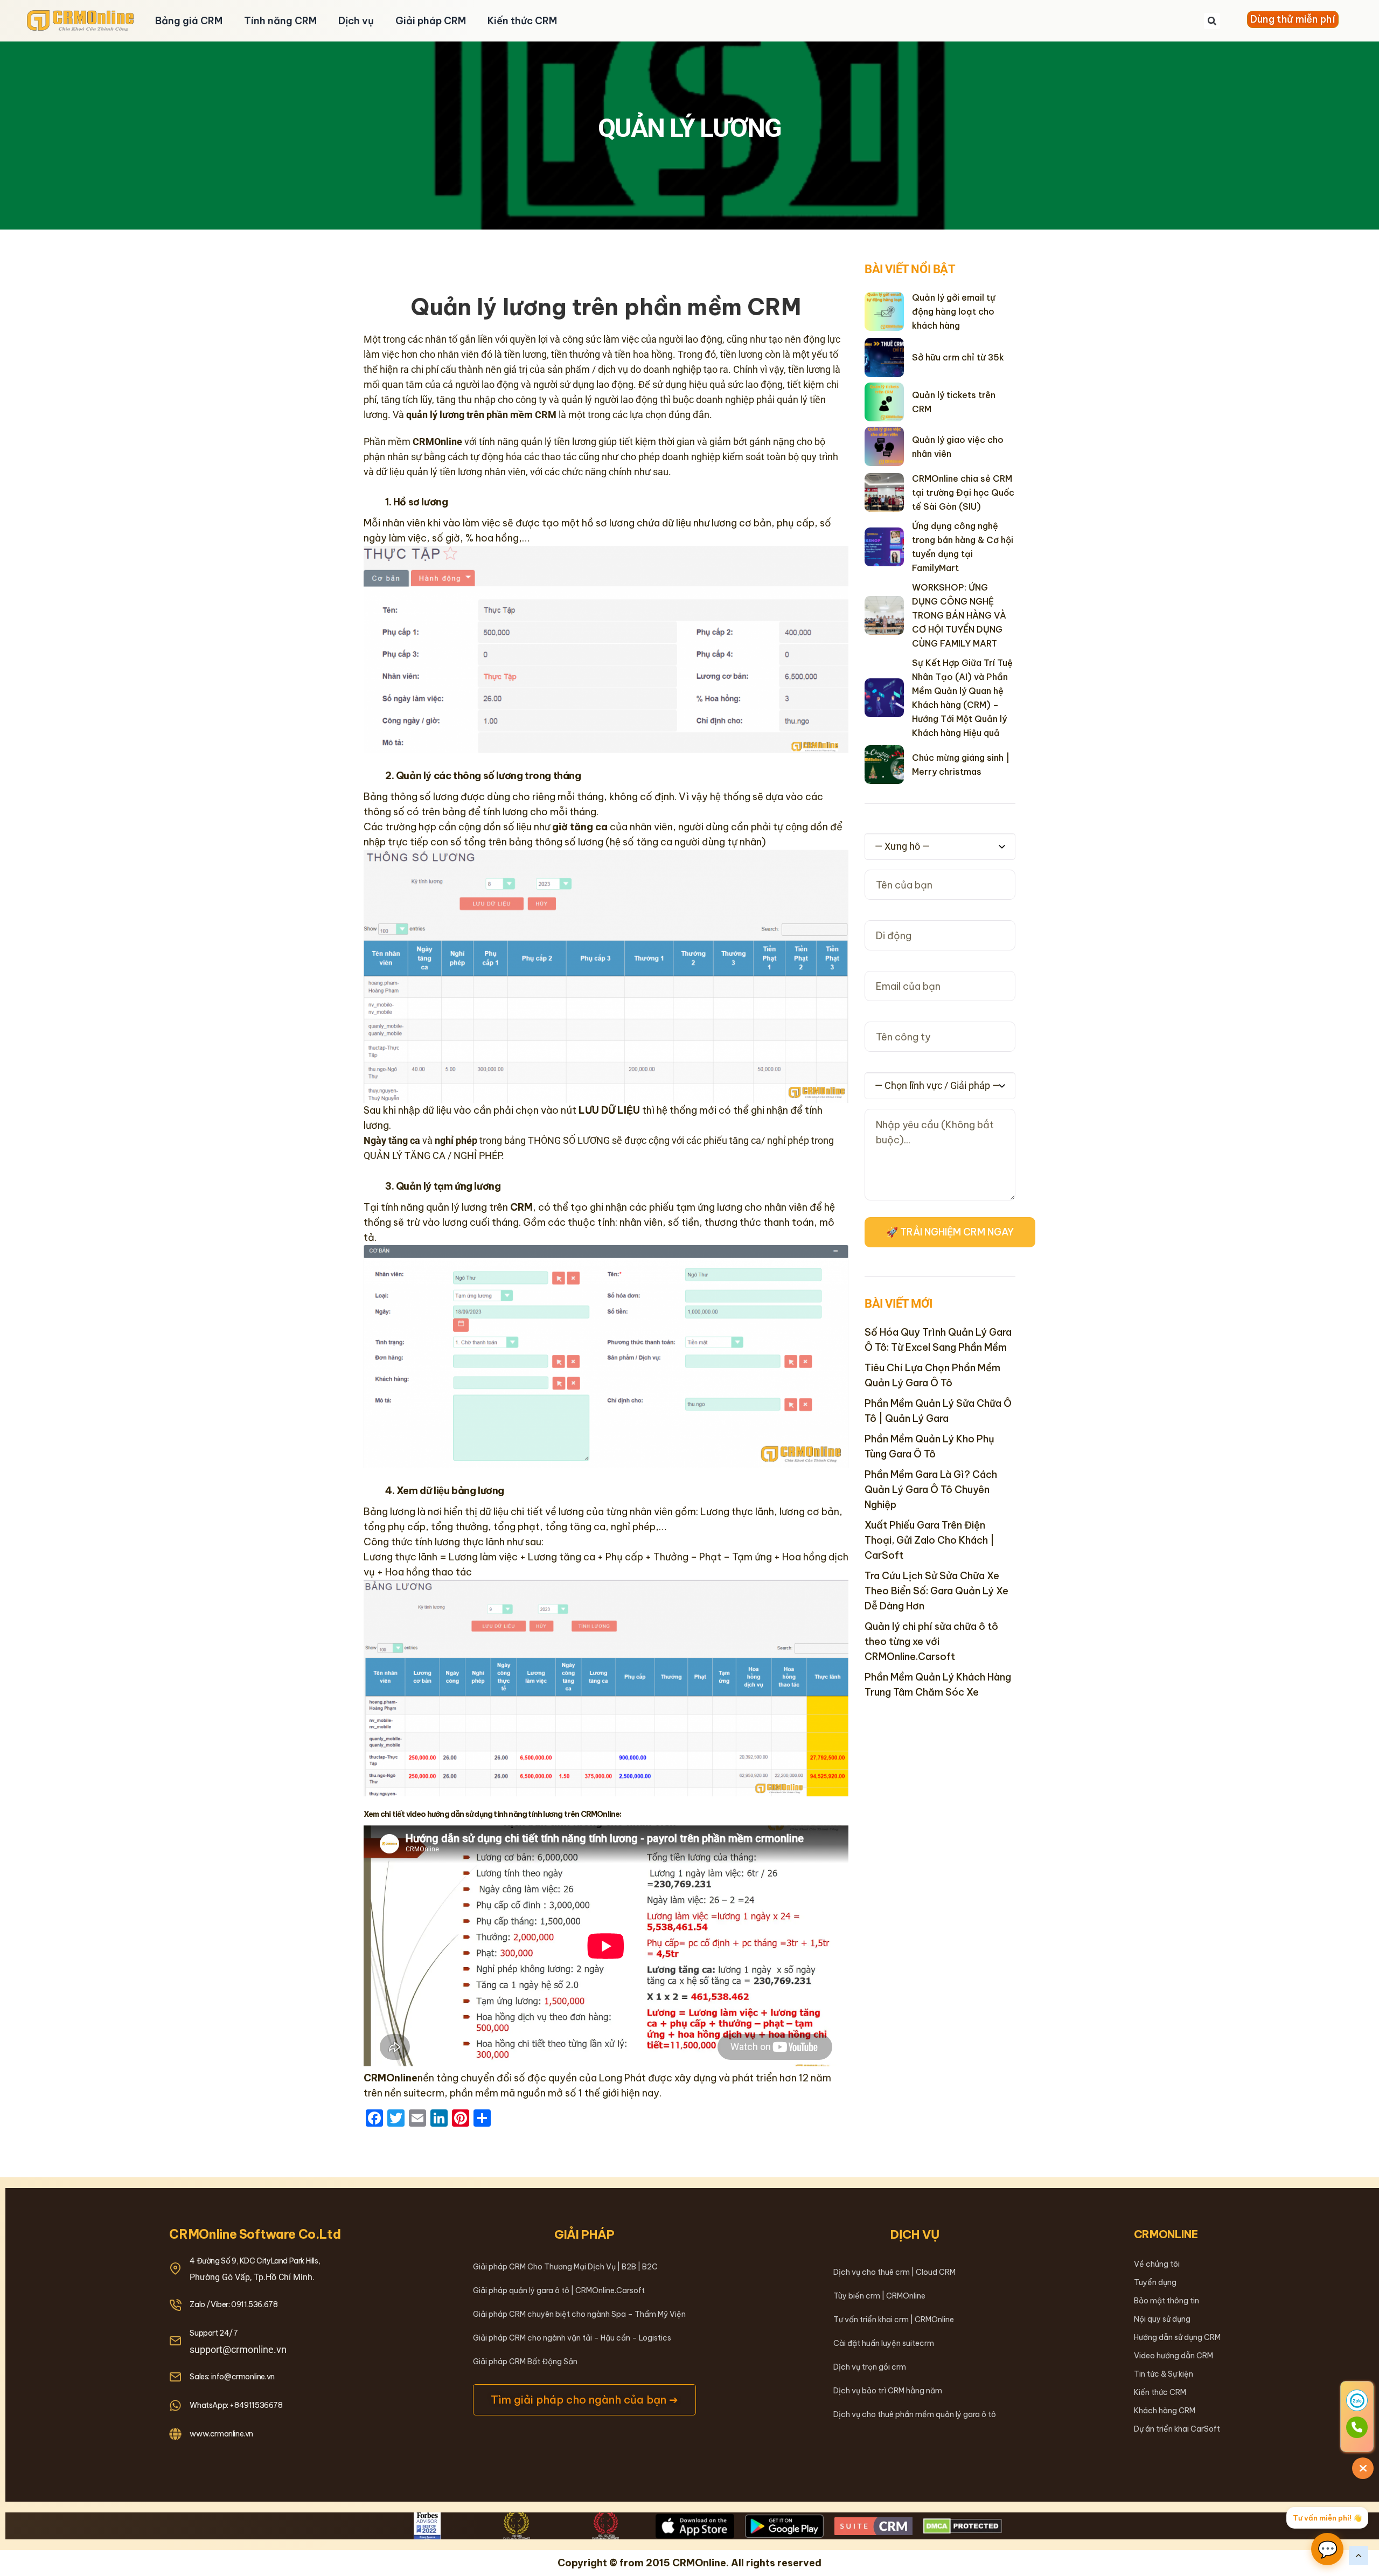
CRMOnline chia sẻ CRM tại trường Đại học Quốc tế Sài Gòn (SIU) (963, 492)
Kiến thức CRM (522, 21)
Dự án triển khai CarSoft (1177, 2429)
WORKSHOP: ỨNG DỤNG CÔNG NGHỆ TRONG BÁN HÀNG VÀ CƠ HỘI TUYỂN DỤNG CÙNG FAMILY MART (959, 615)
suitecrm (424, 2093)
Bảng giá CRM (189, 21)
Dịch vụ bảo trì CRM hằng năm (888, 2391)
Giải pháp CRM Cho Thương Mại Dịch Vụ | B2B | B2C (565, 2267)
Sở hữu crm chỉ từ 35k (958, 357)
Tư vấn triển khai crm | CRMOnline (894, 2320)
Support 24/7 (214, 2333)
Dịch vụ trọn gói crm (870, 2367)
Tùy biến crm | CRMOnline (879, 2296)
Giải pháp (584, 2234)
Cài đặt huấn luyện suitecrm (884, 2343)
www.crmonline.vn (221, 2434)
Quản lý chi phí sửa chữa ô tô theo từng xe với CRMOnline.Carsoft (931, 1641)
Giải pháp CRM (431, 21)
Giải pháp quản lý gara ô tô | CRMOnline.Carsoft (559, 2290)
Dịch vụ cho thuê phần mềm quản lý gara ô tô (915, 2414)
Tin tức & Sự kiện (1164, 2374)
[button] (1212, 21)
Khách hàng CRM (1165, 2411)
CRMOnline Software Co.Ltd (255, 2234)
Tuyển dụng (1155, 2282)
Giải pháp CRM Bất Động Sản (525, 2362)
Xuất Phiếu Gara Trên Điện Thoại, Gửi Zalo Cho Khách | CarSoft (929, 1540)
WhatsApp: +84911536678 (236, 2405)
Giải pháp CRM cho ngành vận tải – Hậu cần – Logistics (572, 2338)
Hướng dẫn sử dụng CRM (1177, 2337)
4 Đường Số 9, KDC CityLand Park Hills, (255, 2261)
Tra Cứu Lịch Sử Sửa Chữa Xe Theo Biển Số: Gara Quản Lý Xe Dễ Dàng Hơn (936, 1591)
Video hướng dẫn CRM (1173, 2356)
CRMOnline (1166, 2234)
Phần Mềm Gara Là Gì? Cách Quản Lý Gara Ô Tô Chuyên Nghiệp (931, 1490)
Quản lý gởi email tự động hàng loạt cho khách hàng (954, 311)
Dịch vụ (356, 21)
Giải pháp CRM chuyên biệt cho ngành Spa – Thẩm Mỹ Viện (579, 2314)
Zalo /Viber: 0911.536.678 (234, 2304)
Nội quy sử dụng (1162, 2319)
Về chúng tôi (1157, 2264)
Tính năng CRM (280, 21)
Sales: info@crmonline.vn (232, 2377)
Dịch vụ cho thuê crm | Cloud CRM (894, 2272)
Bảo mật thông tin (1166, 2301)
